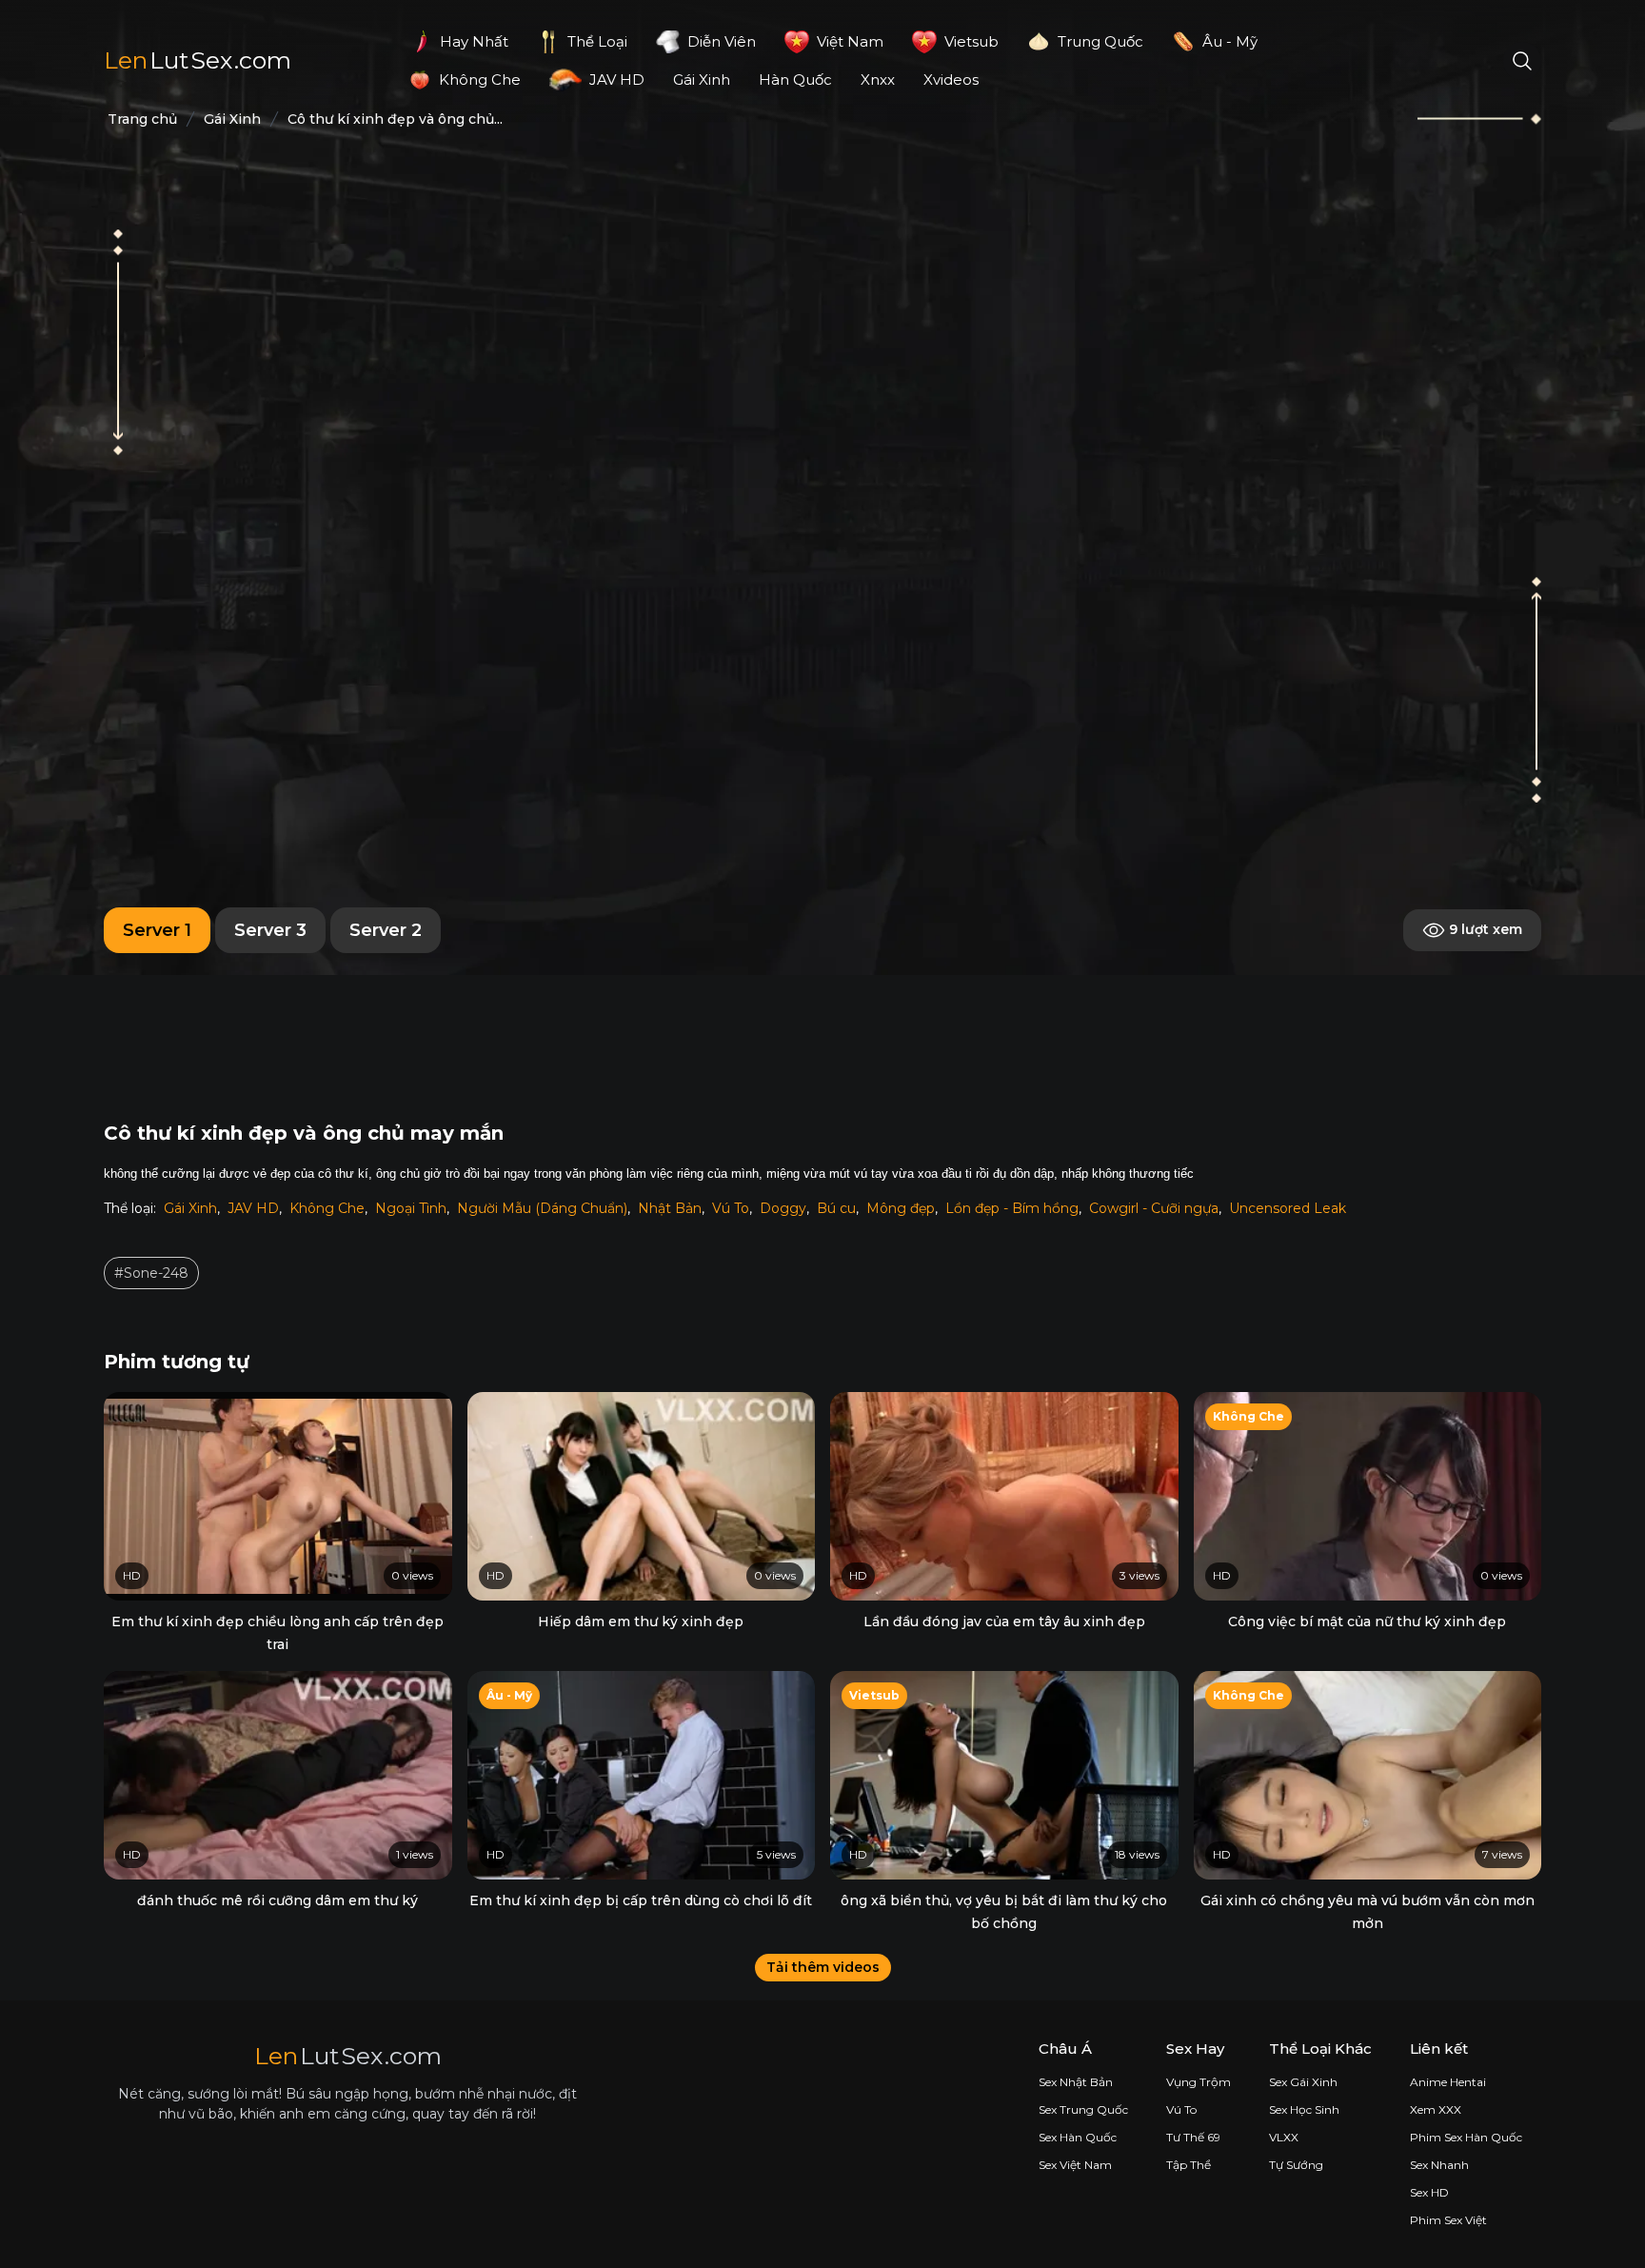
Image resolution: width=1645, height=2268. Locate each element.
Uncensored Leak (1288, 1208)
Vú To (731, 1208)
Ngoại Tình (411, 1208)
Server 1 (157, 930)
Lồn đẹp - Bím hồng (1012, 1208)
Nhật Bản (670, 1208)
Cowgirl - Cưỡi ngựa (1154, 1208)
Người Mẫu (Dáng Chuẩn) (542, 1208)
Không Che (327, 1208)
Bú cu (836, 1208)
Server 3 (270, 930)
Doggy (783, 1208)
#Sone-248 (151, 1273)
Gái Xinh (190, 1208)
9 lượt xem (1484, 929)
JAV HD (253, 1208)
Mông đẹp (901, 1208)
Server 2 (386, 930)
